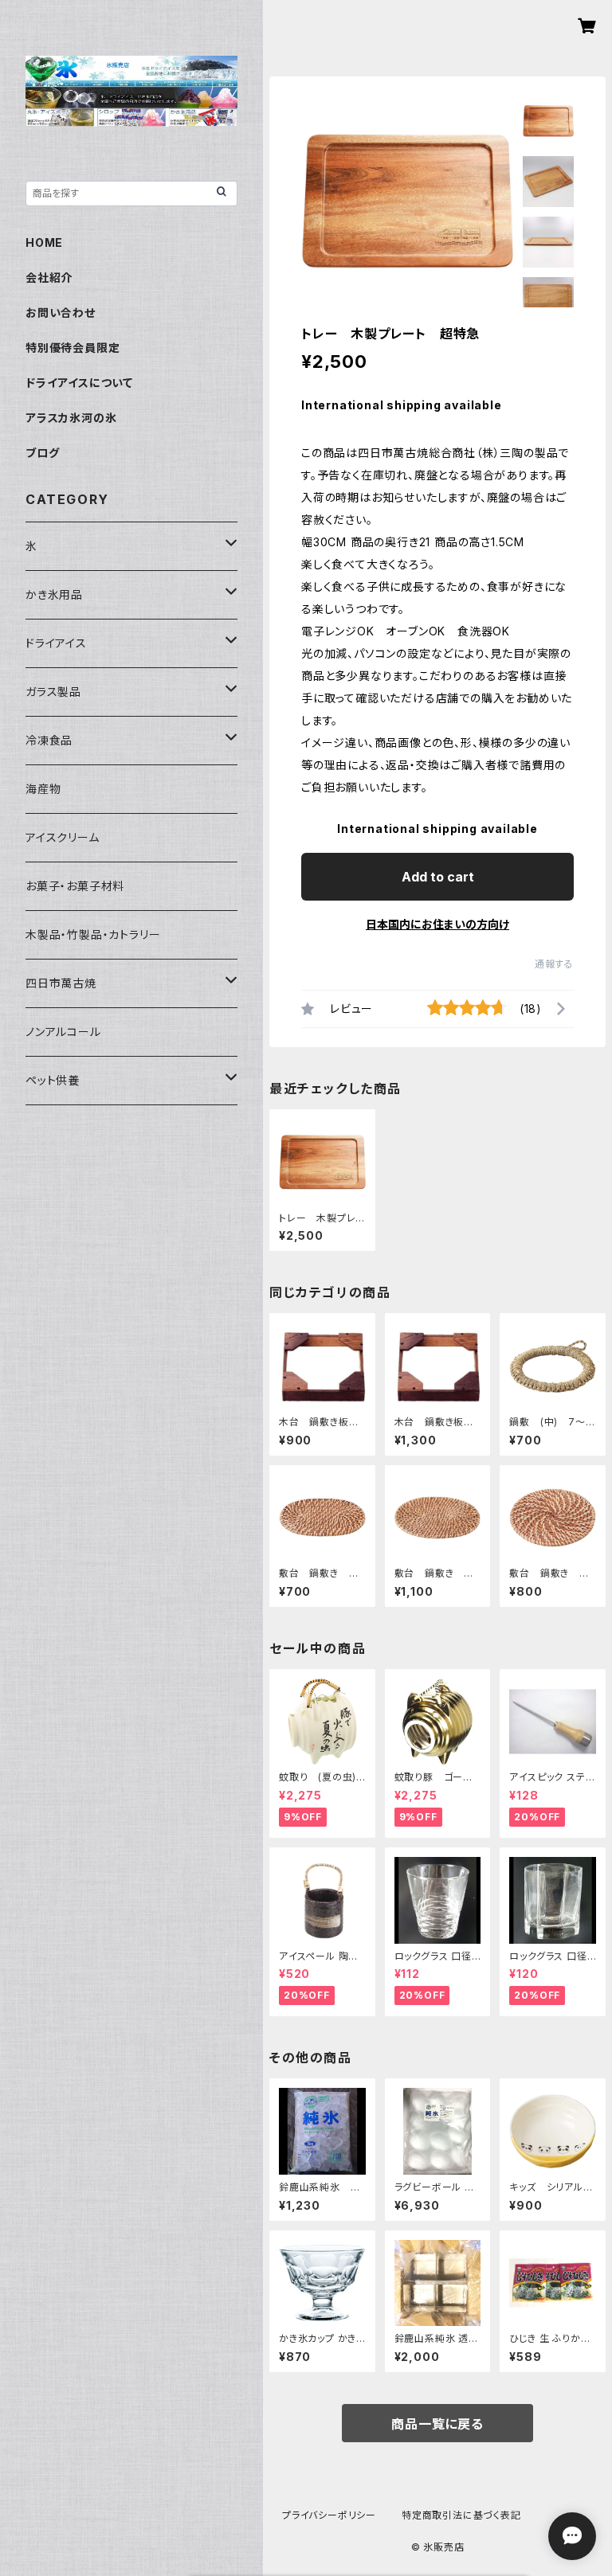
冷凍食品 (49, 740)
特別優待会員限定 (73, 348)
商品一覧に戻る (437, 2424)
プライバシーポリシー (329, 2515)
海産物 (43, 789)
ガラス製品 (53, 692)
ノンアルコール (63, 1032)
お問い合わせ (61, 313)
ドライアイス (56, 643)
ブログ (42, 453)
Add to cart (438, 877)
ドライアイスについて (79, 383)
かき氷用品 (54, 594)
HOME (44, 242)
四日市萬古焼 (61, 983)
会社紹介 (49, 278)
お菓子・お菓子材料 (75, 886)
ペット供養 (53, 1080)
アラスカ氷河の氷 (71, 418)
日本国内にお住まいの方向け (437, 924)
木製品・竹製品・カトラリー (93, 934)
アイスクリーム (63, 837)
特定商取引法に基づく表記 (461, 2515)
